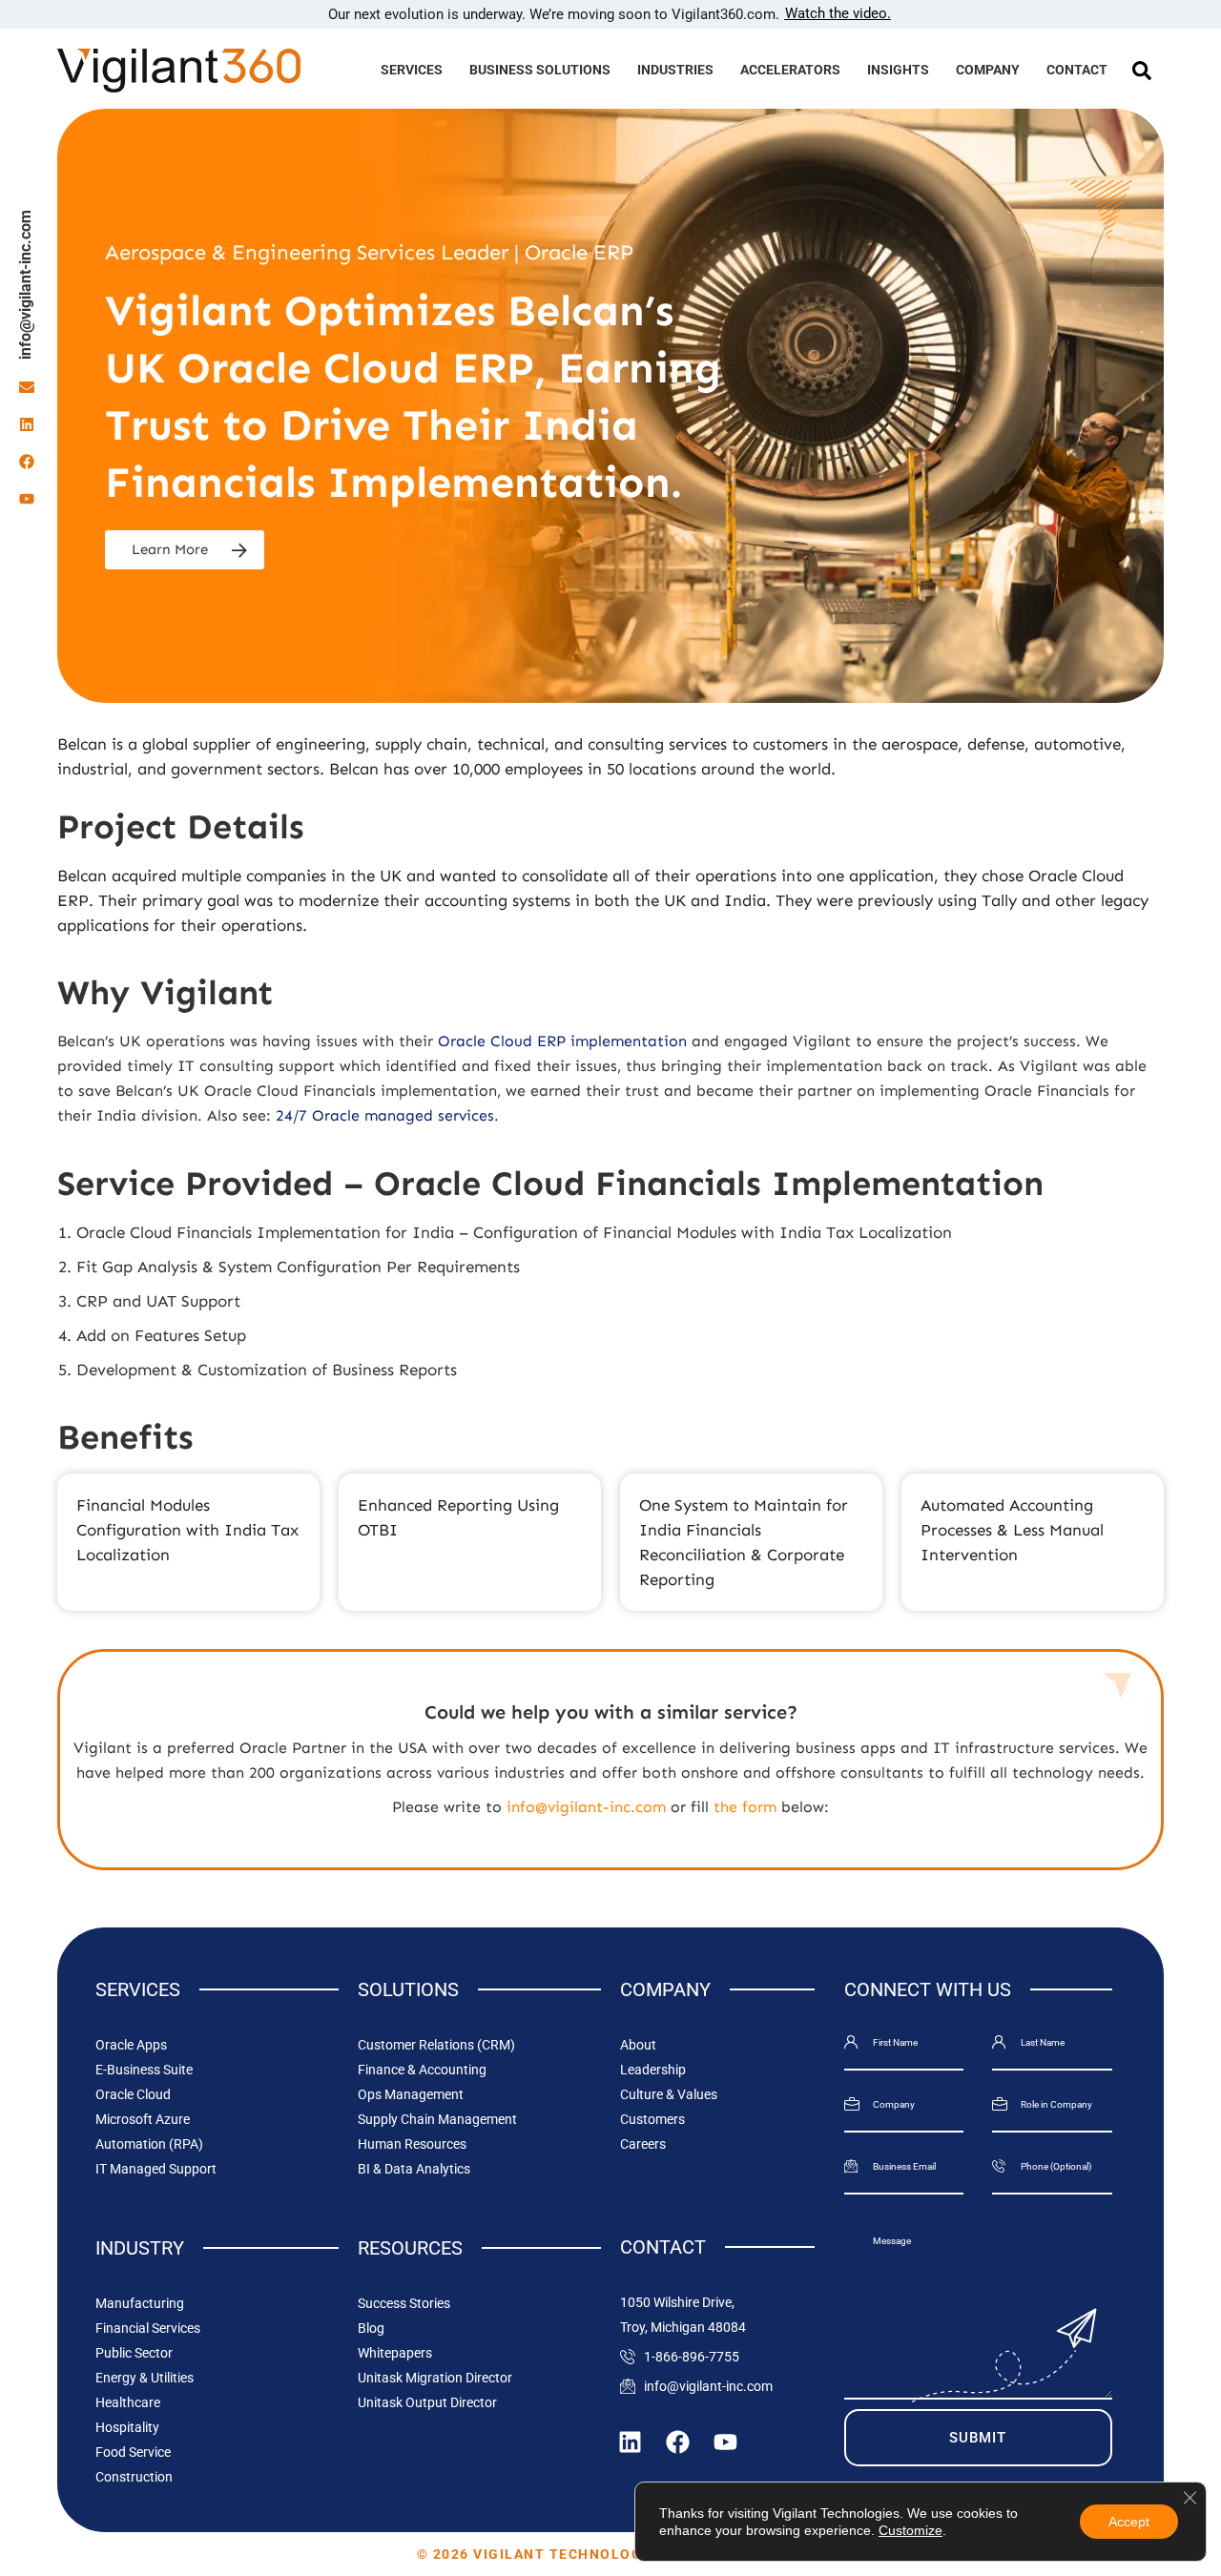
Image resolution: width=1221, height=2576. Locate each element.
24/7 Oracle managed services (385, 1115)
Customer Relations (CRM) (436, 2045)
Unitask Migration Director (435, 2378)
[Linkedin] (27, 424)
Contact (1077, 70)
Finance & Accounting (422, 2070)
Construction (134, 2477)
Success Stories (404, 2303)
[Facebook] (27, 462)
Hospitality (127, 2427)
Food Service (133, 2452)
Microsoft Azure (143, 2119)
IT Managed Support (156, 2169)
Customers (652, 2119)
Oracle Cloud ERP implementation (562, 1041)
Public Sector (134, 2353)
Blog (371, 2328)
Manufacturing (140, 2303)
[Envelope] (27, 387)
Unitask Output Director (427, 2402)
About (638, 2045)
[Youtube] (27, 499)
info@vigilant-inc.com (25, 285)
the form (745, 1807)
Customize (911, 2530)
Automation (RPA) (149, 2144)
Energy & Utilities (145, 2378)
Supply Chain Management (437, 2119)
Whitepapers (395, 2353)
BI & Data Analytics (414, 2169)
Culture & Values (669, 2094)
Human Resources (412, 2144)
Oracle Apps (131, 2045)
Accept (1129, 2522)
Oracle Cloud (133, 2094)
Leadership (653, 2070)
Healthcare (128, 2402)
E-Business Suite (144, 2070)
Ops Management (411, 2094)
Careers (643, 2144)
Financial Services (148, 2328)
